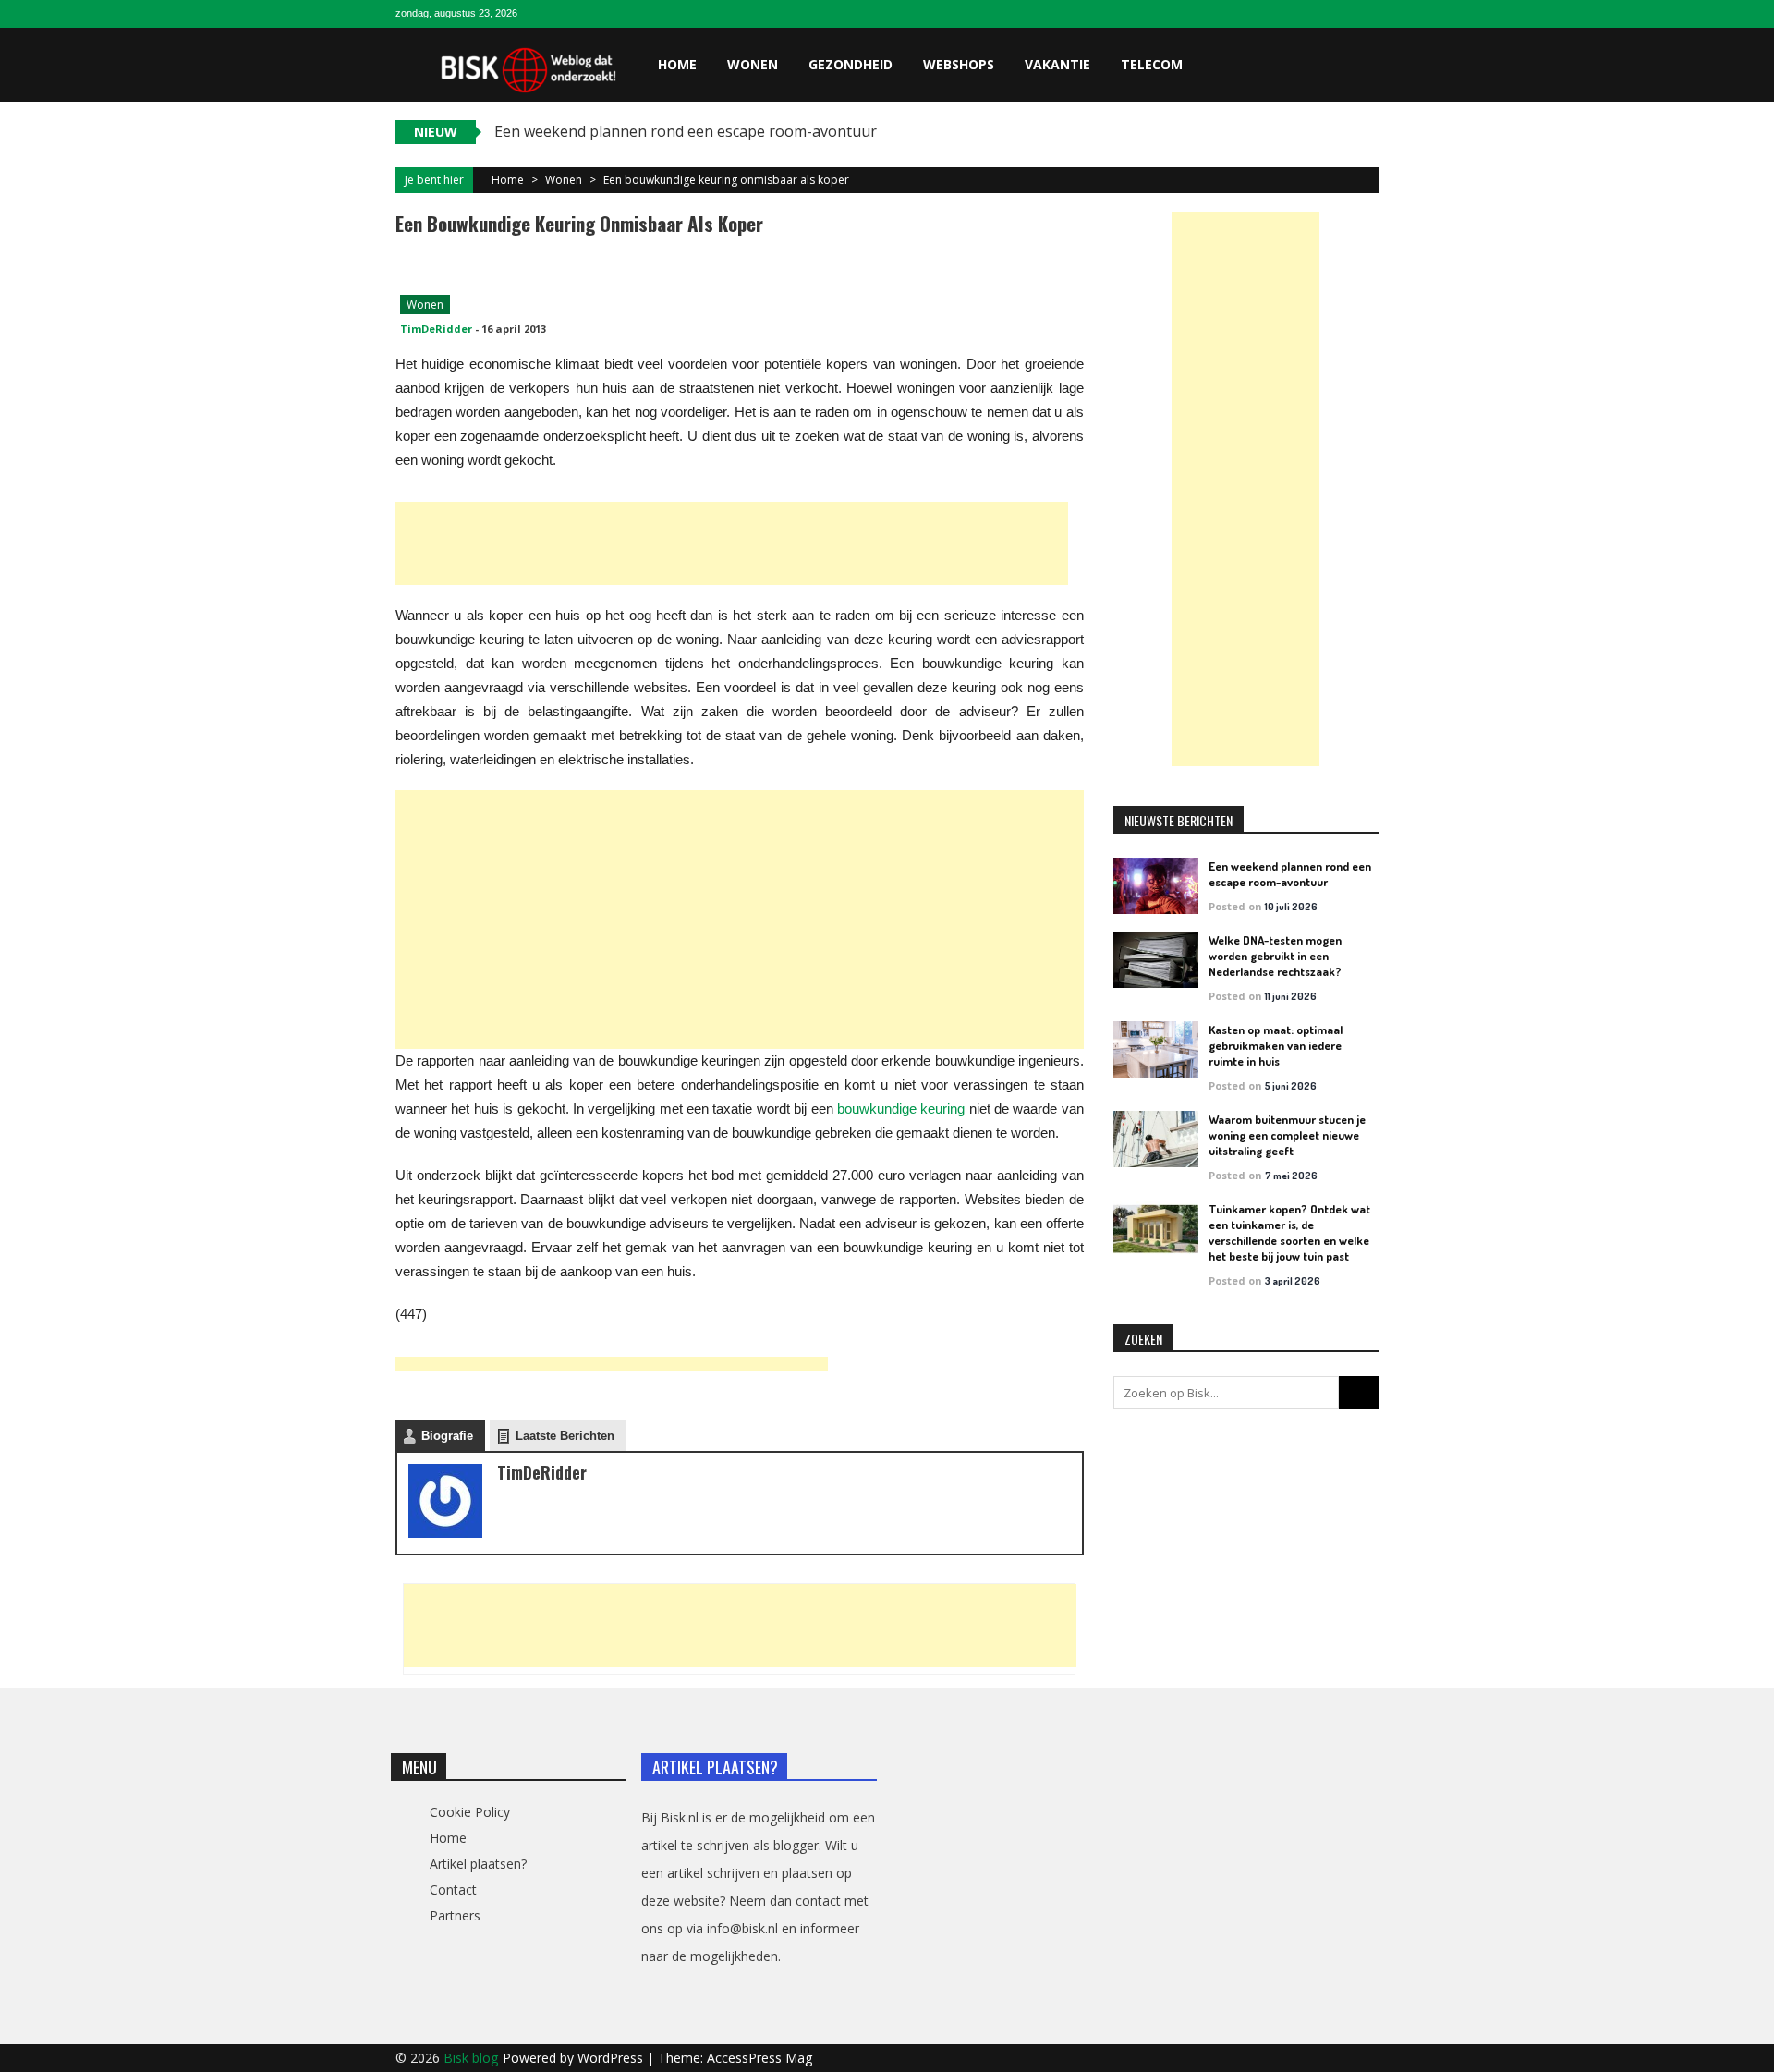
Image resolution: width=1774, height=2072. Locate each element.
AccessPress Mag (759, 2058)
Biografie (447, 1436)
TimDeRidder (436, 329)
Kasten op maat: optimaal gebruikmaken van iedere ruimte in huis (1276, 1045)
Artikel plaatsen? (478, 1864)
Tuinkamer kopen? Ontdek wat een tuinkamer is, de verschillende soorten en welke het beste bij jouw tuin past (1289, 1232)
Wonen (753, 64)
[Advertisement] (732, 543)
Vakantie (1057, 64)
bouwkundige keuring (901, 1109)
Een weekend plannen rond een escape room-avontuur (1290, 874)
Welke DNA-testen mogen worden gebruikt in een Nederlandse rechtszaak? (1275, 956)
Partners (455, 1915)
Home (677, 64)
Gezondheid (851, 64)
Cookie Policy (470, 1812)
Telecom (1152, 64)
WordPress (612, 2058)
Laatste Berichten (565, 1436)
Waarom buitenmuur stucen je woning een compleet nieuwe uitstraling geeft (1287, 1135)
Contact (453, 1889)
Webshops (959, 64)
